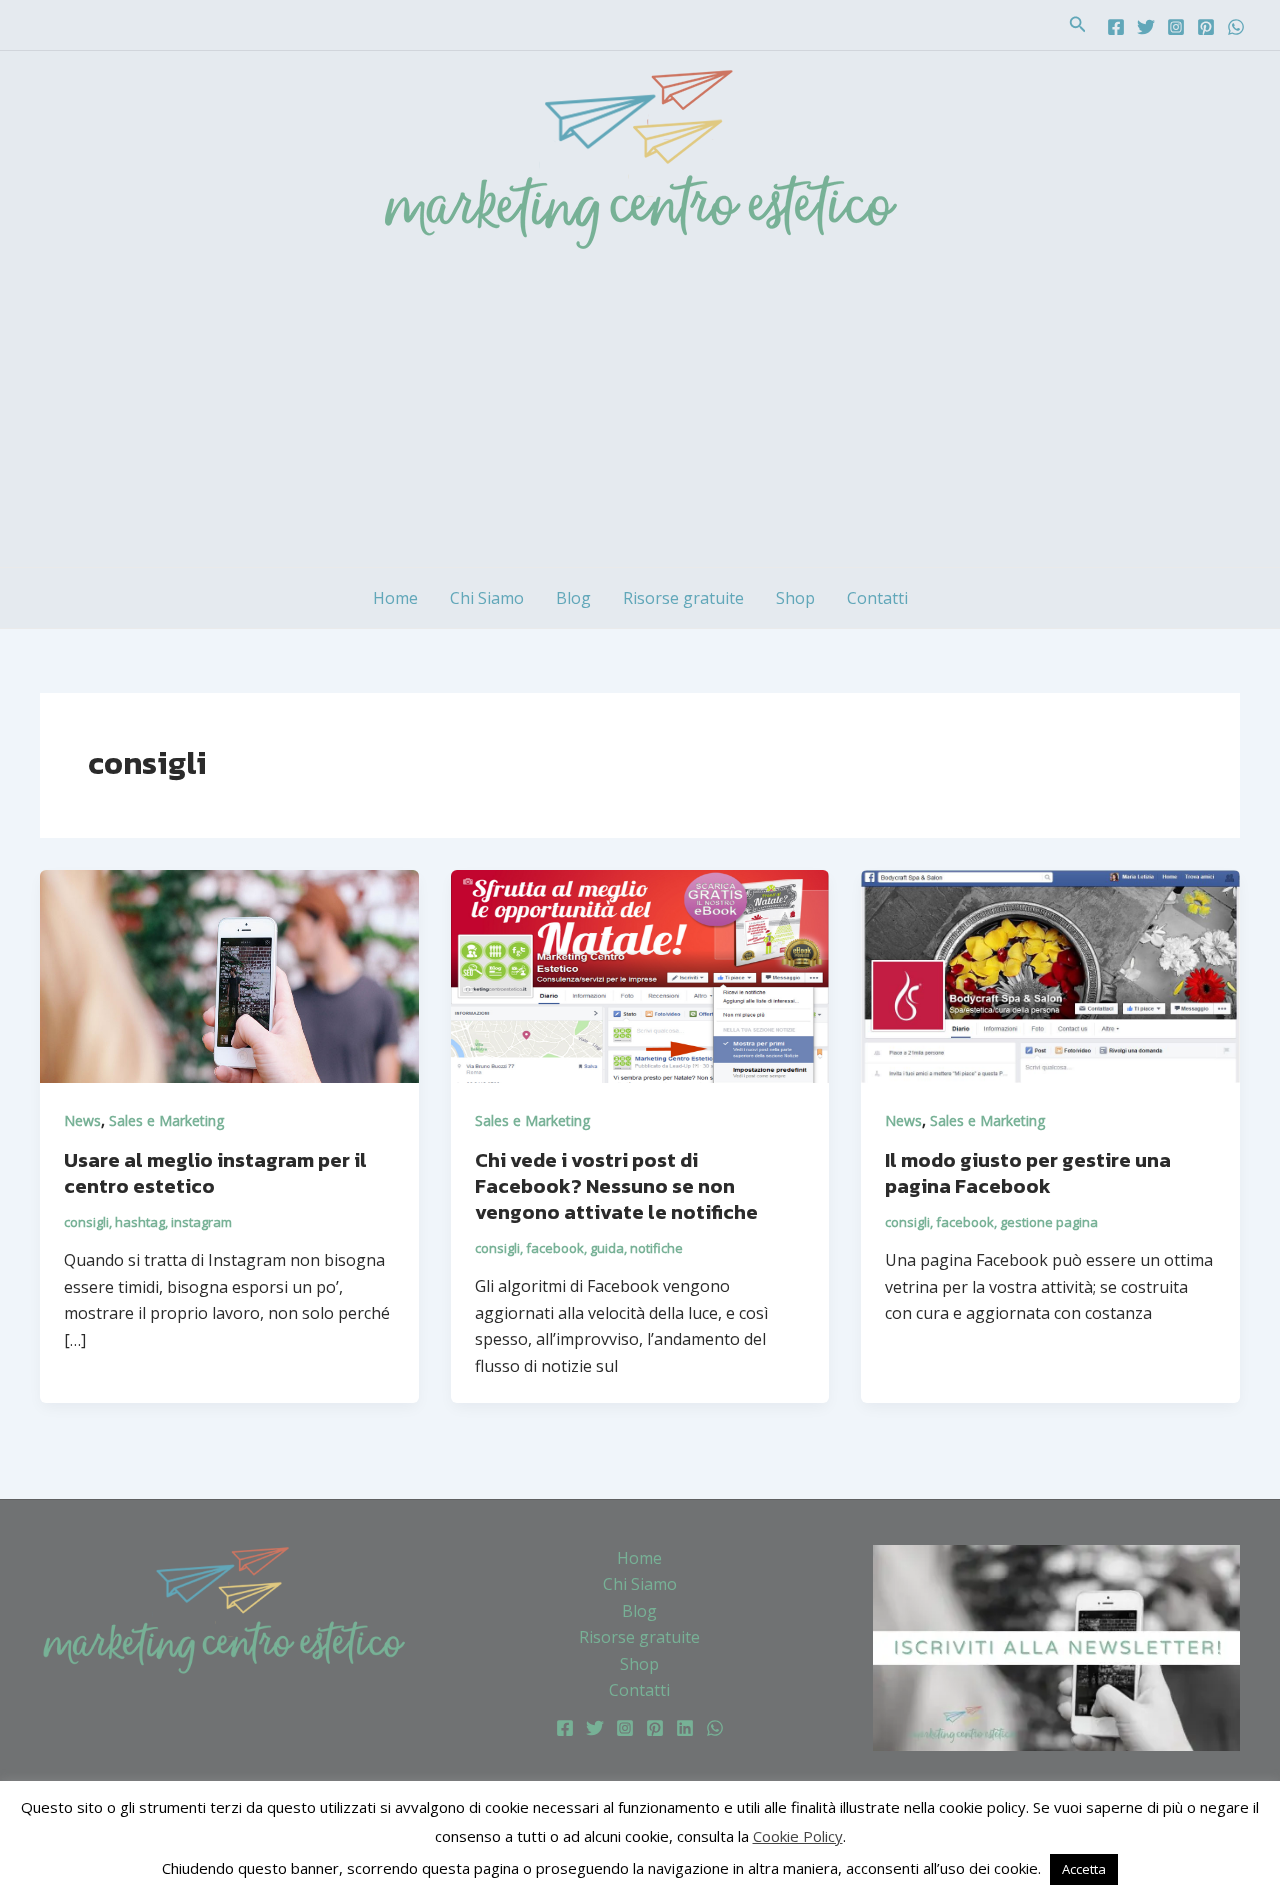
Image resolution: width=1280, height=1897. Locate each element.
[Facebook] (1116, 27)
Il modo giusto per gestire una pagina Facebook (1028, 1173)
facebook (555, 1248)
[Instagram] (1176, 27)
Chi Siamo (487, 598)
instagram (201, 1222)
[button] (1078, 25)
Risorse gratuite (683, 598)
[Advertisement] (640, 417)
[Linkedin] (685, 1728)
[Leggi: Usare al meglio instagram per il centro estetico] (229, 975)
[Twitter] (1146, 27)
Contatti (877, 598)
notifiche (656, 1248)
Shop (795, 598)
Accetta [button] (1084, 1869)
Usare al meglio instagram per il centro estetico (215, 1173)
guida (607, 1248)
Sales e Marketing (166, 1120)
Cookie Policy (798, 1836)
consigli (86, 1222)
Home (395, 598)
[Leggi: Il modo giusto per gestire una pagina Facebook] (1050, 975)
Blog (573, 598)
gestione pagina (1049, 1222)
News (82, 1120)
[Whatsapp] (1236, 27)
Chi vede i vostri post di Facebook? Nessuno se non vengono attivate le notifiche (616, 1186)
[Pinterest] (1206, 27)
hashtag (140, 1222)
